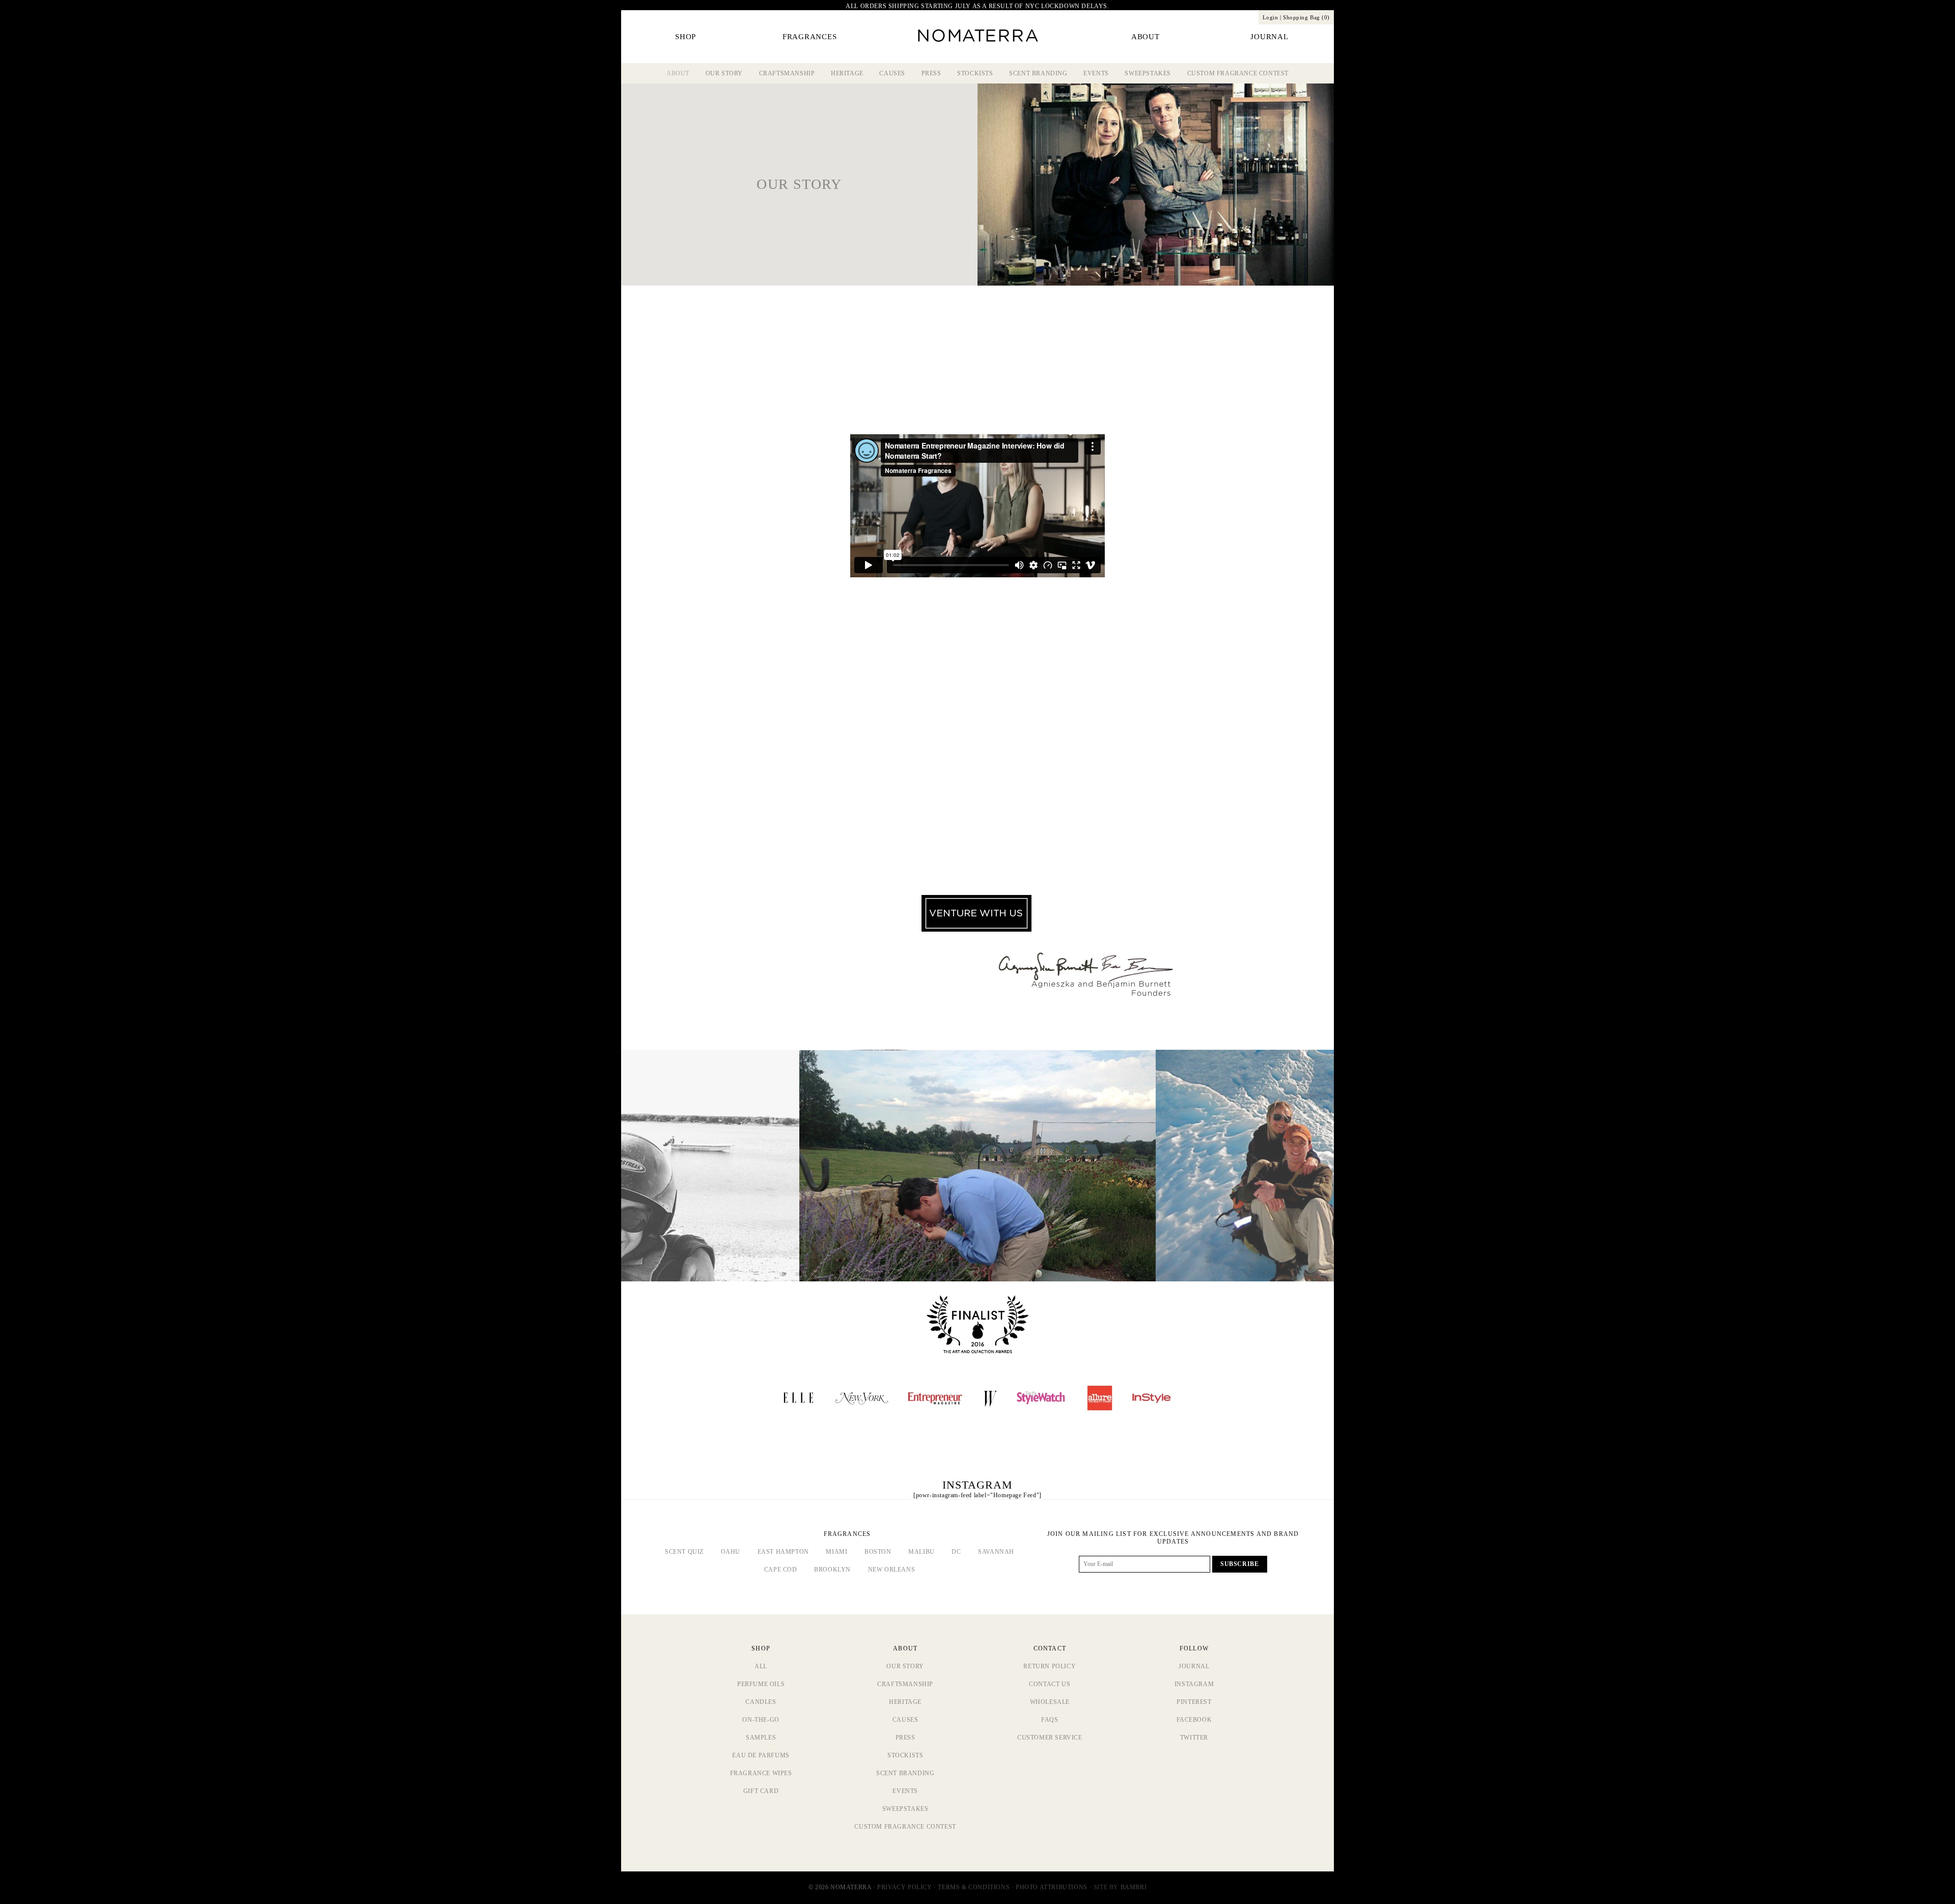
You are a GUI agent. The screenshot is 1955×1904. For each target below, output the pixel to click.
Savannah (996, 1552)
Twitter (1194, 1738)
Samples (761, 1738)
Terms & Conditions (974, 1887)
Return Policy (1050, 1666)
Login (1270, 17)
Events (1096, 73)
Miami (836, 1552)
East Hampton (783, 1552)
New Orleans (892, 1570)
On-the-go (761, 1720)
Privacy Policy (904, 1887)
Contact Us (1050, 1684)
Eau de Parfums (761, 1755)
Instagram (1194, 1684)
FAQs (1050, 1720)
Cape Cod (781, 1570)
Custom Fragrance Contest (1238, 73)
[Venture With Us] (976, 929)
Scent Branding (1038, 73)
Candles (761, 1702)
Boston (878, 1552)
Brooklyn (832, 1570)
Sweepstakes (1148, 73)
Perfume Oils (761, 1684)
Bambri (1134, 1887)
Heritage (847, 73)
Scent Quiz (684, 1552)
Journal (1194, 1666)
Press (931, 73)
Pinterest (1194, 1702)
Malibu (921, 1552)
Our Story (724, 73)
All (761, 1666)
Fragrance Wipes (761, 1773)
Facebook (1194, 1720)
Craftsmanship (787, 73)
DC (956, 1552)
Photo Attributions (1052, 1887)
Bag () (1306, 17)
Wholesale (1050, 1702)
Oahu (731, 1552)
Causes (892, 73)
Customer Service (1050, 1738)
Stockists (975, 73)
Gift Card (761, 1791)
